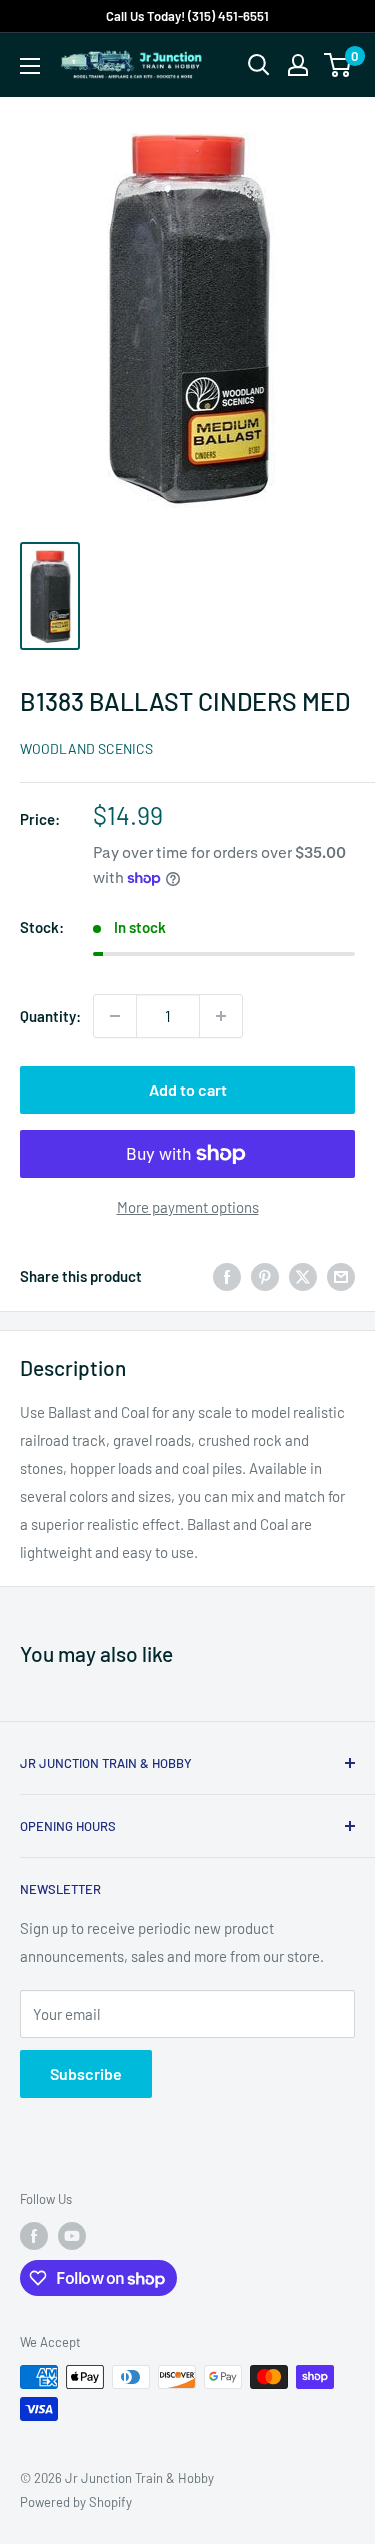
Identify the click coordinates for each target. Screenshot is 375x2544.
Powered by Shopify (76, 2502)
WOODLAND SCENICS (86, 748)
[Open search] (259, 65)
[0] (338, 65)
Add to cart (188, 1089)
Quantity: (50, 1016)
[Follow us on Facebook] (34, 2236)
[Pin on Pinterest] (265, 1276)
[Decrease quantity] (115, 1016)
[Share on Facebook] (227, 1276)
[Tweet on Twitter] (303, 1276)
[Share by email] (341, 1276)
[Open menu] (30, 66)
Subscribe (86, 2073)
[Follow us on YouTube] (72, 2236)
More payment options (188, 1207)
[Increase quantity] (221, 1016)
